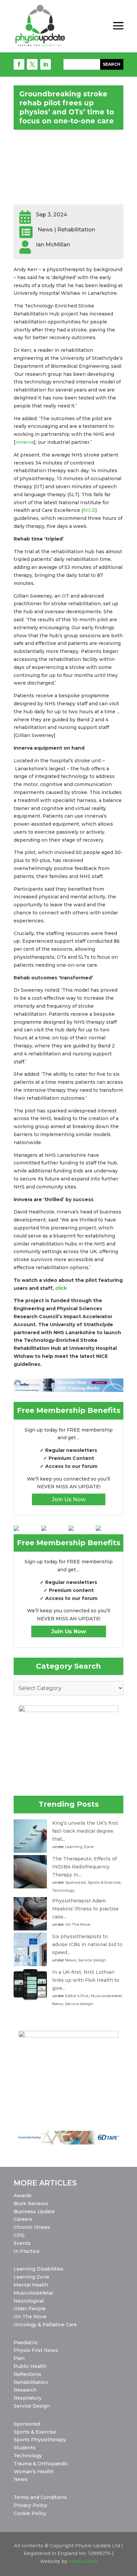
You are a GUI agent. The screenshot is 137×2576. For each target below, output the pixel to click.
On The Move (78, 1924)
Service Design (32, 2406)
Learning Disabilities (39, 2269)
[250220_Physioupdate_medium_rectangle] (68, 1710)
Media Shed (83, 2561)
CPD (19, 2235)
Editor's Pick (77, 1996)
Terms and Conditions (40, 2497)
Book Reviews (31, 2204)
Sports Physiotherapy (40, 2440)
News (70, 1960)
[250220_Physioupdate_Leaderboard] (68, 1390)
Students (25, 2448)
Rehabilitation (31, 2382)
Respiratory (28, 2398)
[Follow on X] (32, 64)
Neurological (29, 2301)
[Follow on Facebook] (19, 64)
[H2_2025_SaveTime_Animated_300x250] (68, 2036)
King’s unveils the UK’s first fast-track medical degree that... (85, 1831)
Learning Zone (79, 1847)
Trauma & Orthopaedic (41, 2464)
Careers (23, 2219)
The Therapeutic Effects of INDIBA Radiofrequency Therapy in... (84, 1867)
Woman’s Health (34, 2472)
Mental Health (31, 2285)
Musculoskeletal (106, 1996)
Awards (23, 2196)
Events (22, 2243)
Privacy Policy (30, 2505)
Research (25, 2390)
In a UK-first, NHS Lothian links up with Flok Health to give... (86, 1980)
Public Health (30, 2366)
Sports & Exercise (104, 1882)
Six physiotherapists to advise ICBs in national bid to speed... (87, 1944)
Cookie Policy (30, 2513)
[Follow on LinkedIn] (46, 64)
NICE (89, 510)
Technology (63, 1890)
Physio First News (36, 2350)
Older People (30, 2309)
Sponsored (75, 1882)
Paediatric (26, 2343)
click (61, 1288)
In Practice (27, 2251)
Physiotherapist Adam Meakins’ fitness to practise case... (85, 1909)
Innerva (25, 442)
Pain (19, 2358)
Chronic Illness (32, 2227)
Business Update (34, 2212)
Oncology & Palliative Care (45, 2325)
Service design (92, 1960)
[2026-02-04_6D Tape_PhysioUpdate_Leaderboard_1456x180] (68, 2143)
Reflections (27, 2374)
